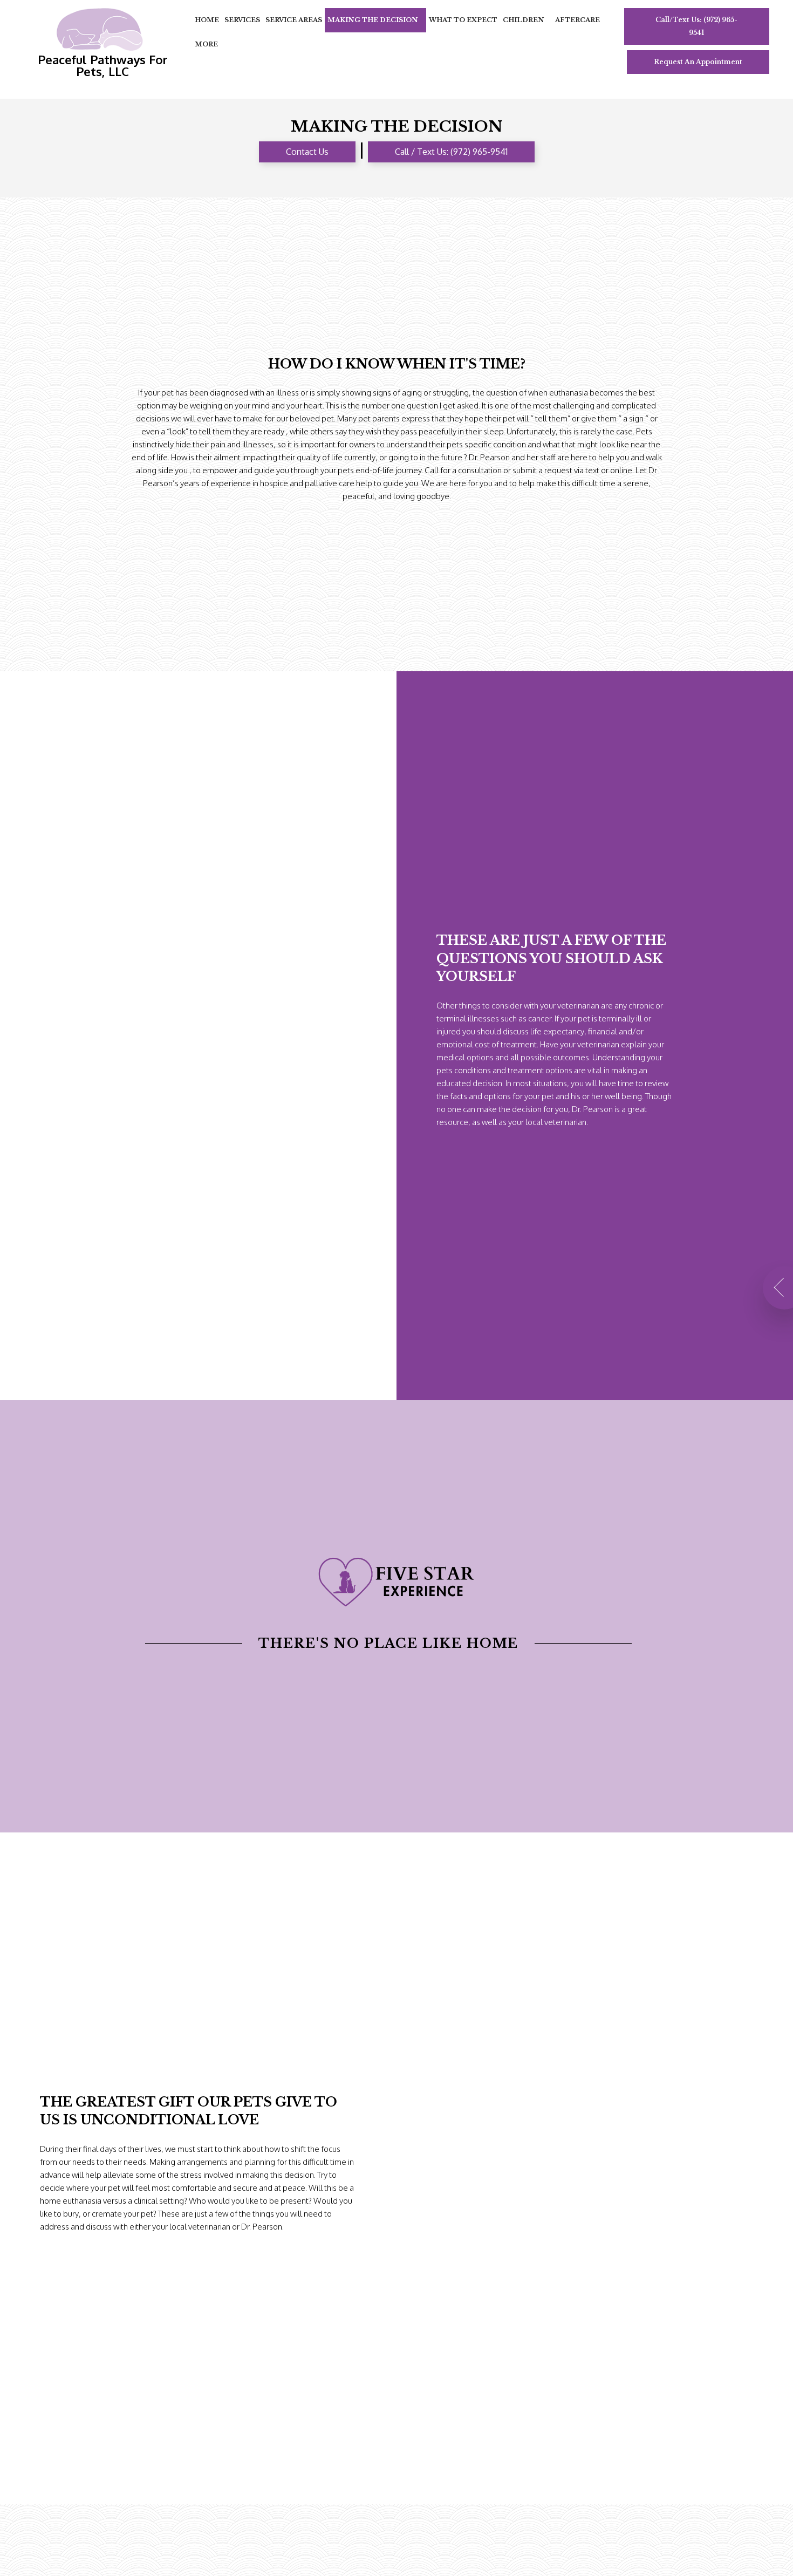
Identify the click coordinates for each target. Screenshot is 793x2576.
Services (242, 20)
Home (207, 20)
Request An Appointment (698, 62)
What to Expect (463, 20)
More (206, 44)
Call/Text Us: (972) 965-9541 (696, 26)
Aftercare (577, 20)
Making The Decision (373, 20)
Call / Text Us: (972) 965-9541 (451, 152)
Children (524, 20)
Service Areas (294, 20)
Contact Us (307, 152)
